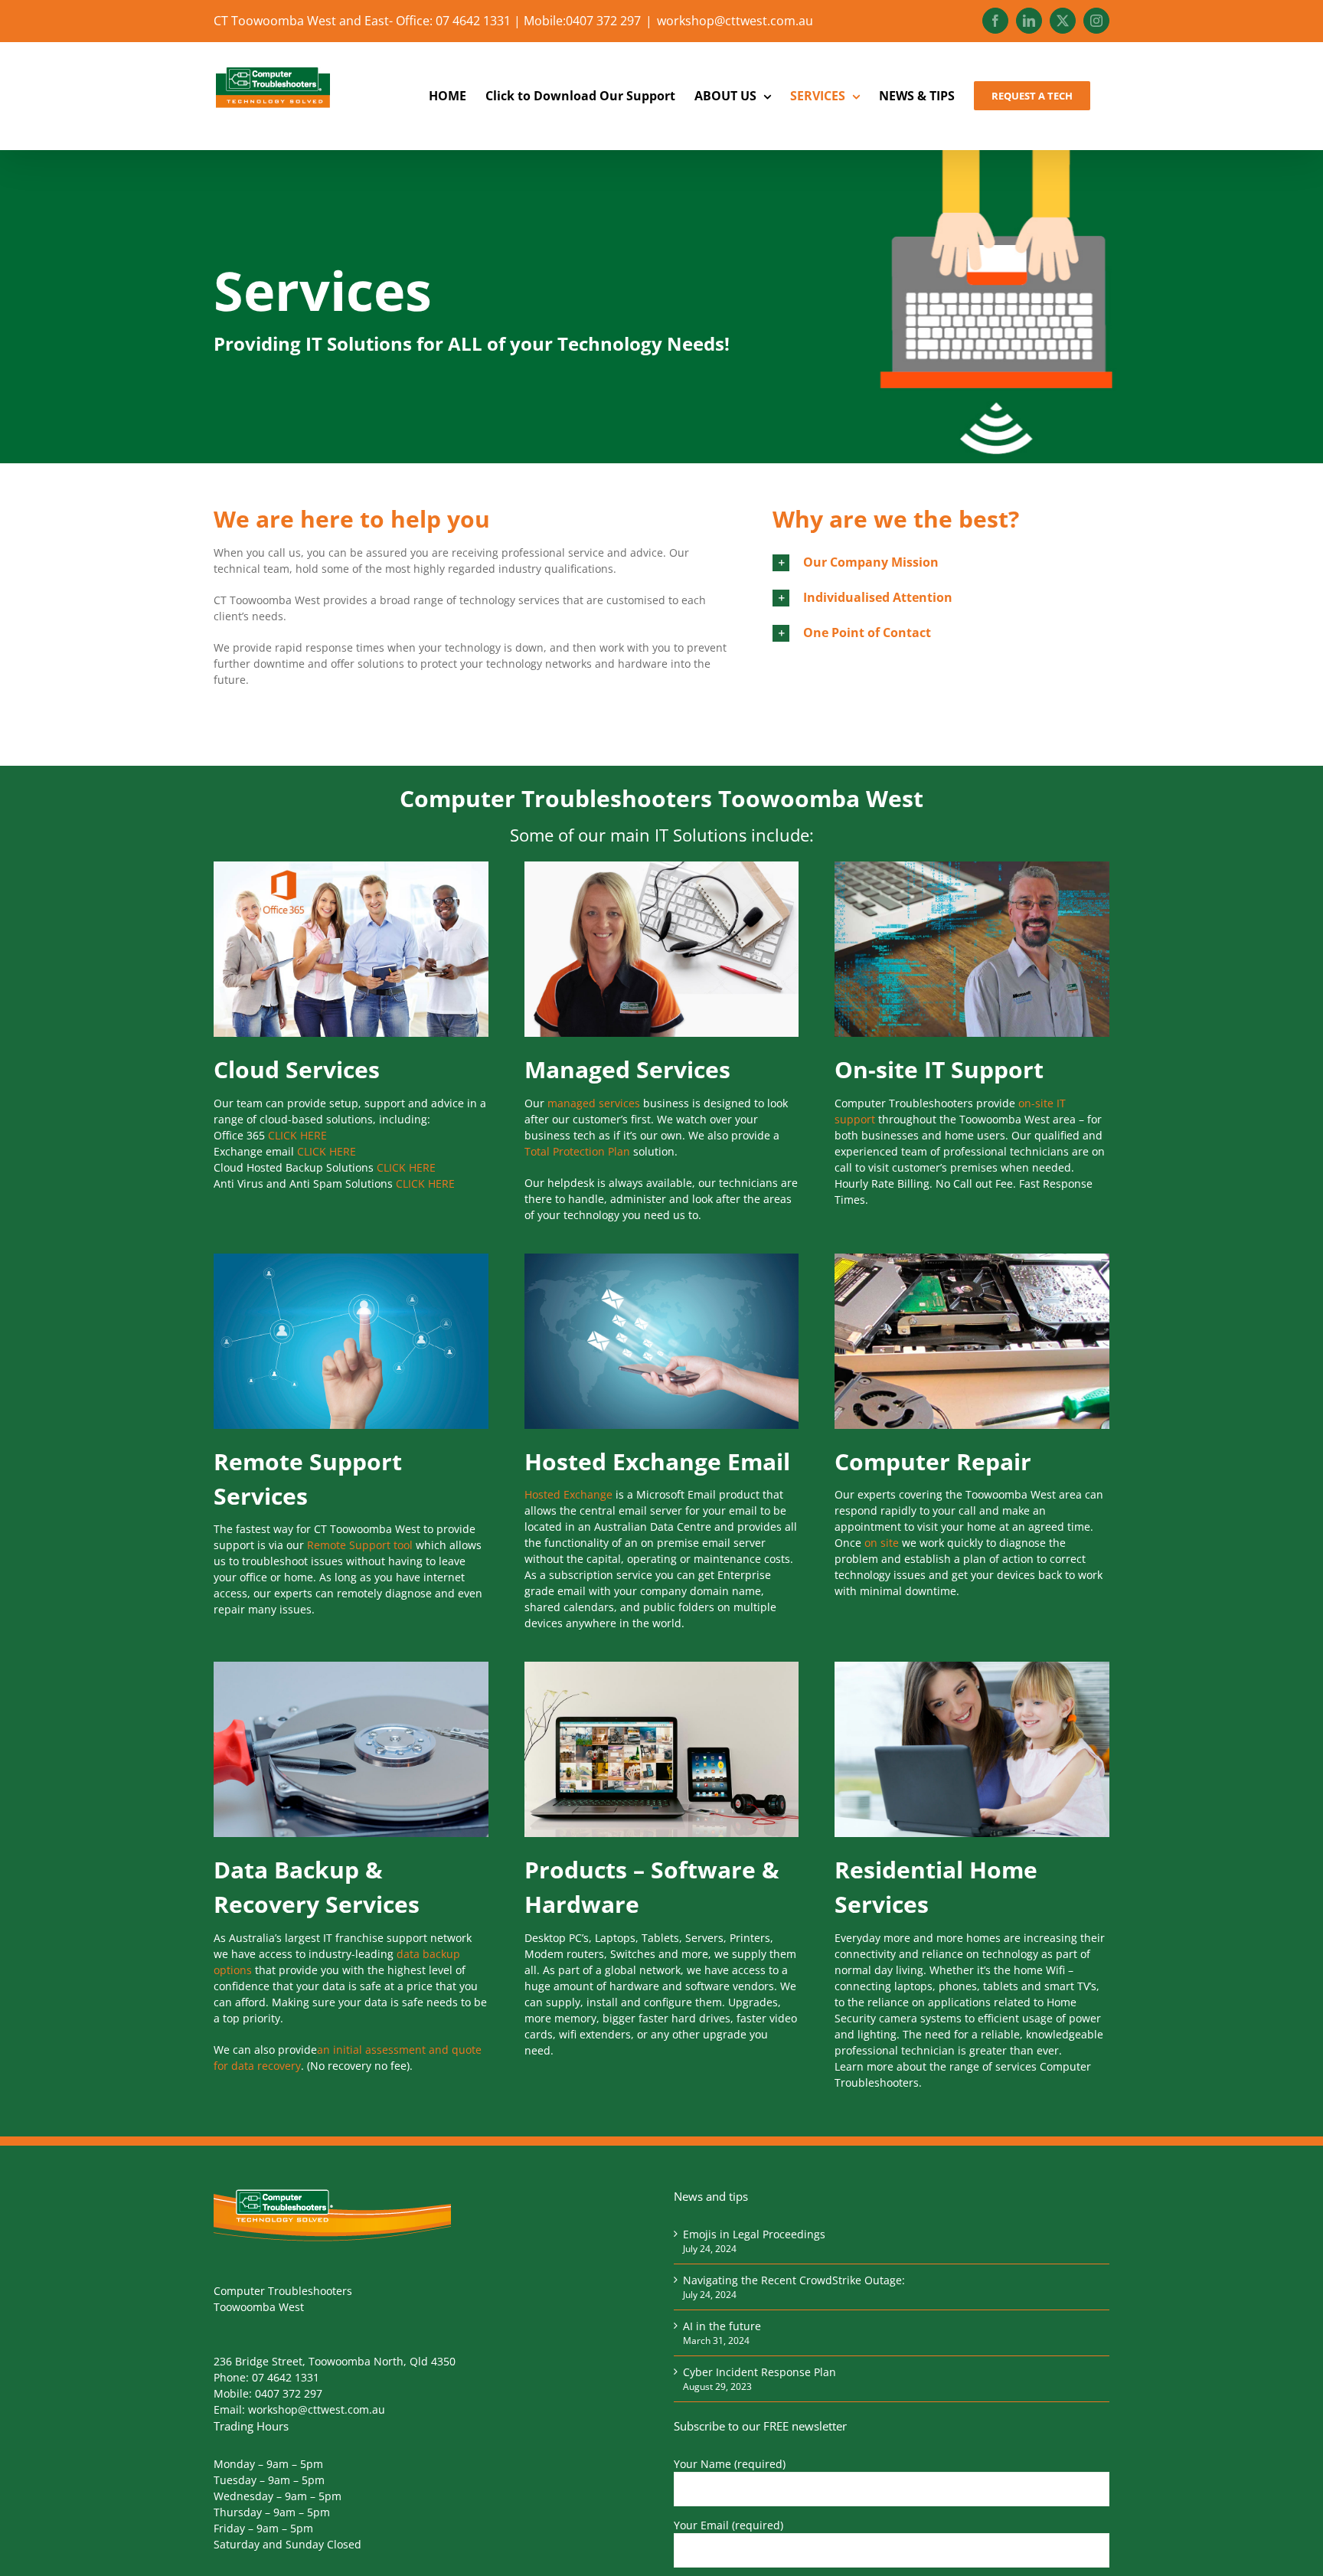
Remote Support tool (360, 1545)
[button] (941, 562)
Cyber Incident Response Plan (759, 2372)
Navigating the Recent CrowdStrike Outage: (794, 2280)
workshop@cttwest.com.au (735, 21)
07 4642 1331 (286, 2377)
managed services (594, 1103)
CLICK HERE (297, 1135)
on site (880, 1543)
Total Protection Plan (577, 1151)
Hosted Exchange (568, 1494)
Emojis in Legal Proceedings (754, 2234)
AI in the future (722, 2326)
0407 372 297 (289, 2393)
